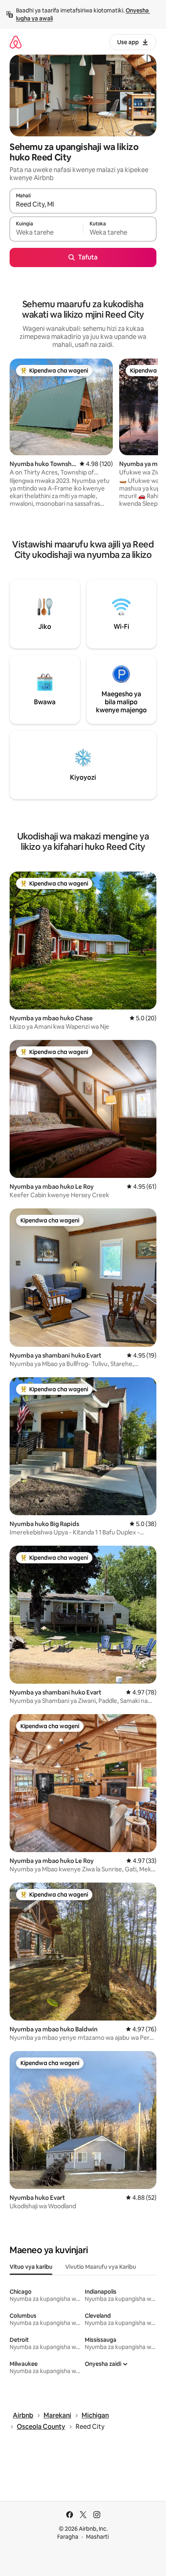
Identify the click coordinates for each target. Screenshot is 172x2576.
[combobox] (83, 205)
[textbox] (46, 233)
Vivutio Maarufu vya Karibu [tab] (101, 2267)
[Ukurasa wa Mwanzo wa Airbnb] (16, 42)
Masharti (97, 2537)
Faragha (68, 2537)
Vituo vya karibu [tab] (31, 2267)
